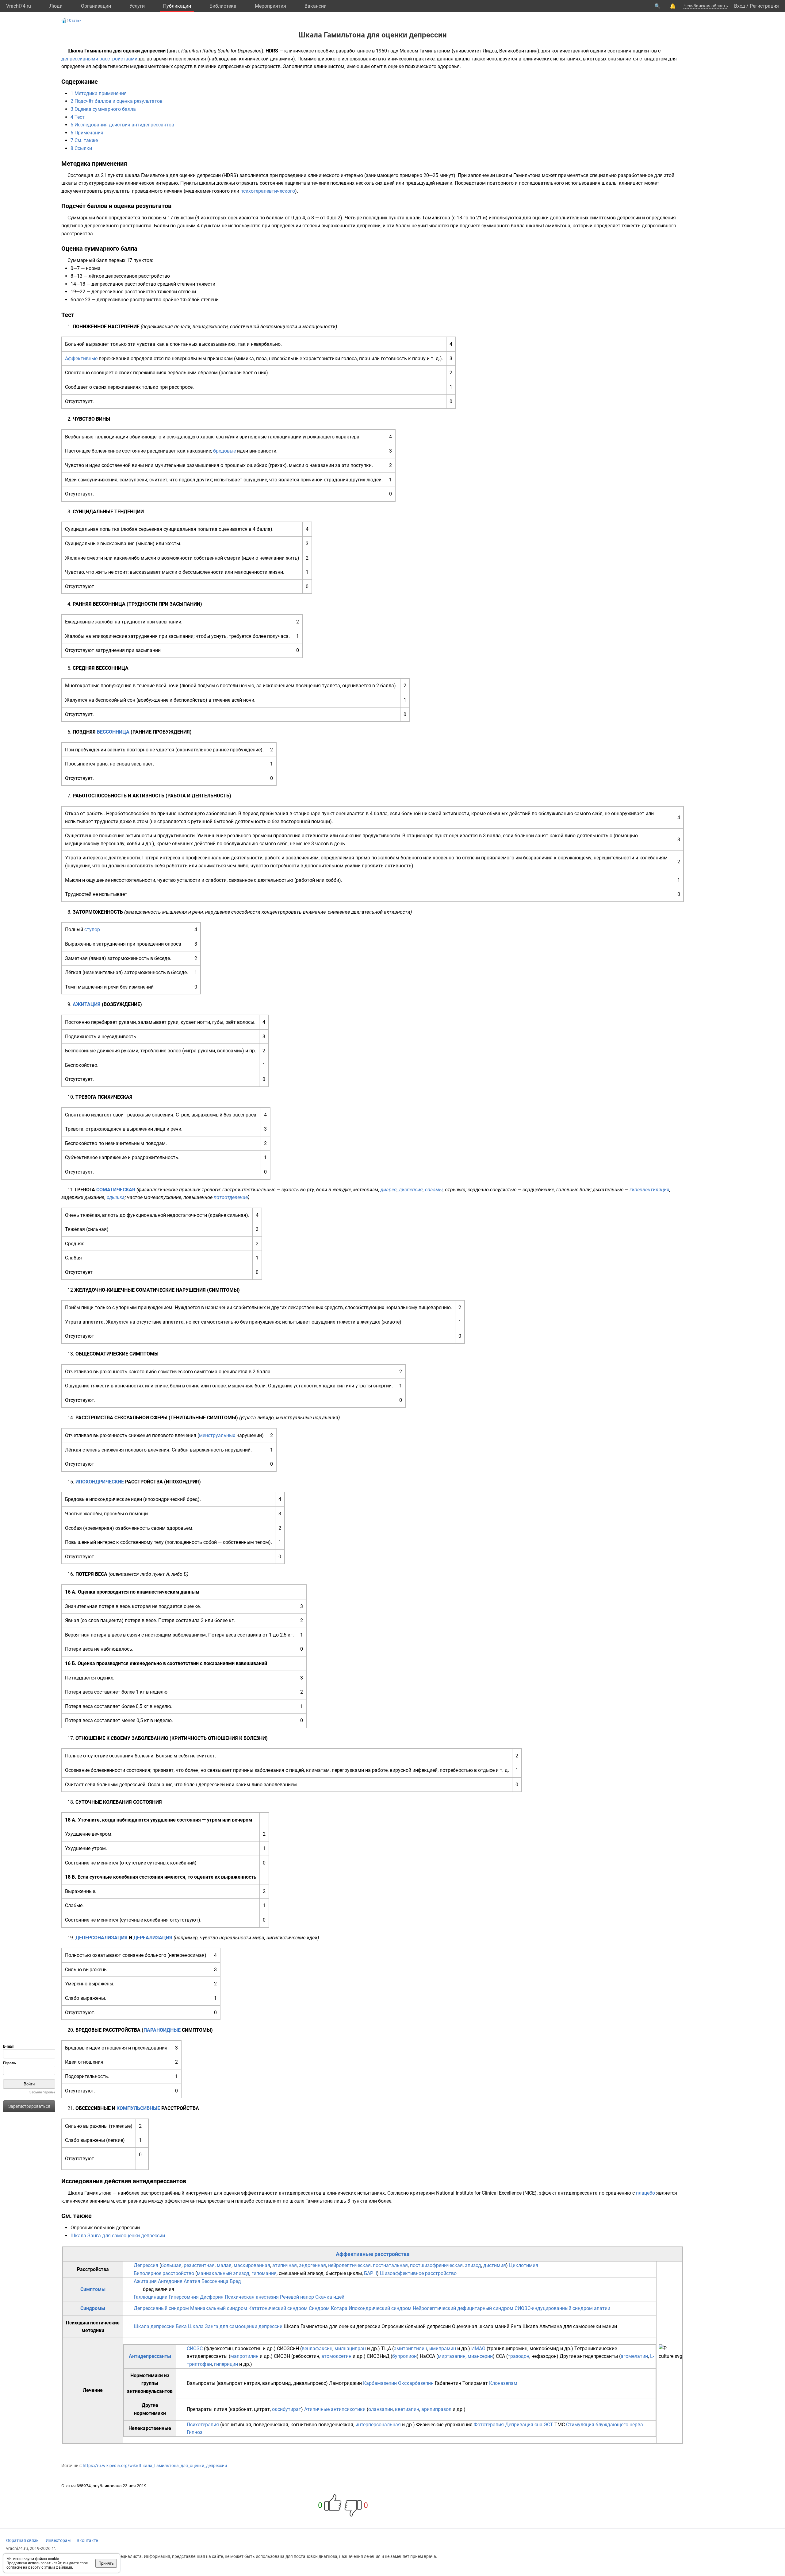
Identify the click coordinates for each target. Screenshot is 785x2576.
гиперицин (226, 2364)
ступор (92, 929)
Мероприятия (270, 6)
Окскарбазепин (416, 2383)
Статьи (75, 21)
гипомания (264, 2273)
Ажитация (145, 2281)
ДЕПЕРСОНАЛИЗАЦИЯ (101, 1938)
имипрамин (443, 2348)
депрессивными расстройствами (99, 59)
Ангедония (170, 2281)
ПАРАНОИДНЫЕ (162, 2030)
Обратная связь (22, 2540)
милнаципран (350, 2348)
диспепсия (411, 1190)
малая (224, 2265)
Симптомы (93, 2289)
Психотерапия (203, 2425)
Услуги (137, 6)
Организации (96, 6)
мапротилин (244, 2356)
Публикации (177, 6)
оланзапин (381, 2409)
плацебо (645, 2193)
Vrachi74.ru (19, 6)
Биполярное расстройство (164, 2273)
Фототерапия (489, 2425)
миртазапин (452, 2356)
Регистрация (764, 6)
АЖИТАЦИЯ (87, 1004)
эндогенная (312, 2265)
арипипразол (436, 2409)
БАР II (370, 2273)
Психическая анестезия (252, 2297)
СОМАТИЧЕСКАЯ (116, 1190)
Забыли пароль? (42, 2092)
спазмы (434, 1190)
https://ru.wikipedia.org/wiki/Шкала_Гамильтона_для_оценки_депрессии (155, 2466)
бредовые (224, 451)
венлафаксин (317, 2348)
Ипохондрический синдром (380, 2308)
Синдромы (93, 2308)
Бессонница (215, 2281)
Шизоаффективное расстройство (418, 2273)
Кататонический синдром (278, 2308)
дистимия (495, 2265)
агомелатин (634, 2356)
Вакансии (316, 6)
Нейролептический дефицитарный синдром (463, 2308)
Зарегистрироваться (29, 2106)
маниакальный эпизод (223, 2273)
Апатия (192, 2281)
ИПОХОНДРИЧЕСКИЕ (100, 1482)
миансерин (480, 2356)
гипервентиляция (649, 1190)
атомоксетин (336, 2356)
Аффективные (81, 359)
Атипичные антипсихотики (335, 2409)
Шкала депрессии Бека (160, 2326)
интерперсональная (378, 2425)
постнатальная (390, 2265)
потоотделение (231, 1197)
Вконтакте (87, 2540)
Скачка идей (330, 2297)
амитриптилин (410, 2348)
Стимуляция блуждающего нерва (605, 2425)
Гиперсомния (184, 2297)
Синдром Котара (328, 2308)
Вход (740, 6)
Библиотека (223, 6)
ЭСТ (548, 2425)
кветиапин (407, 2409)
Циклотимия (524, 2265)
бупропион (404, 2356)
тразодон (519, 2356)
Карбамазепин (380, 2383)
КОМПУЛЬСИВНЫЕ (138, 2108)
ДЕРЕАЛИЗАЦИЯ (153, 1938)
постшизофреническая (436, 2265)
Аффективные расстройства (373, 2254)
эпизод (473, 2265)
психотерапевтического (268, 191)
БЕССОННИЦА (113, 732)
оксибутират (287, 2409)
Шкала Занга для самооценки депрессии (118, 2236)
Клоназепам (503, 2383)
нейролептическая (349, 2265)
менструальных (217, 1435)
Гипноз (195, 2432)
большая (171, 2265)
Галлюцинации (151, 2297)
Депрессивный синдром (161, 2308)
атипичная (285, 2265)
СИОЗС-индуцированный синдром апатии (562, 2308)
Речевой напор (297, 2297)
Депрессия (146, 2265)
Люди (56, 6)
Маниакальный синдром (219, 2308)
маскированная (252, 2265)
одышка (116, 1197)
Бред (235, 2281)
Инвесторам (58, 2540)
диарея (389, 1190)
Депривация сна (524, 2425)
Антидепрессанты (150, 2356)
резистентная (199, 2265)
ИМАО (478, 2348)
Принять (106, 2563)
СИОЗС (195, 2348)
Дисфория (212, 2297)
